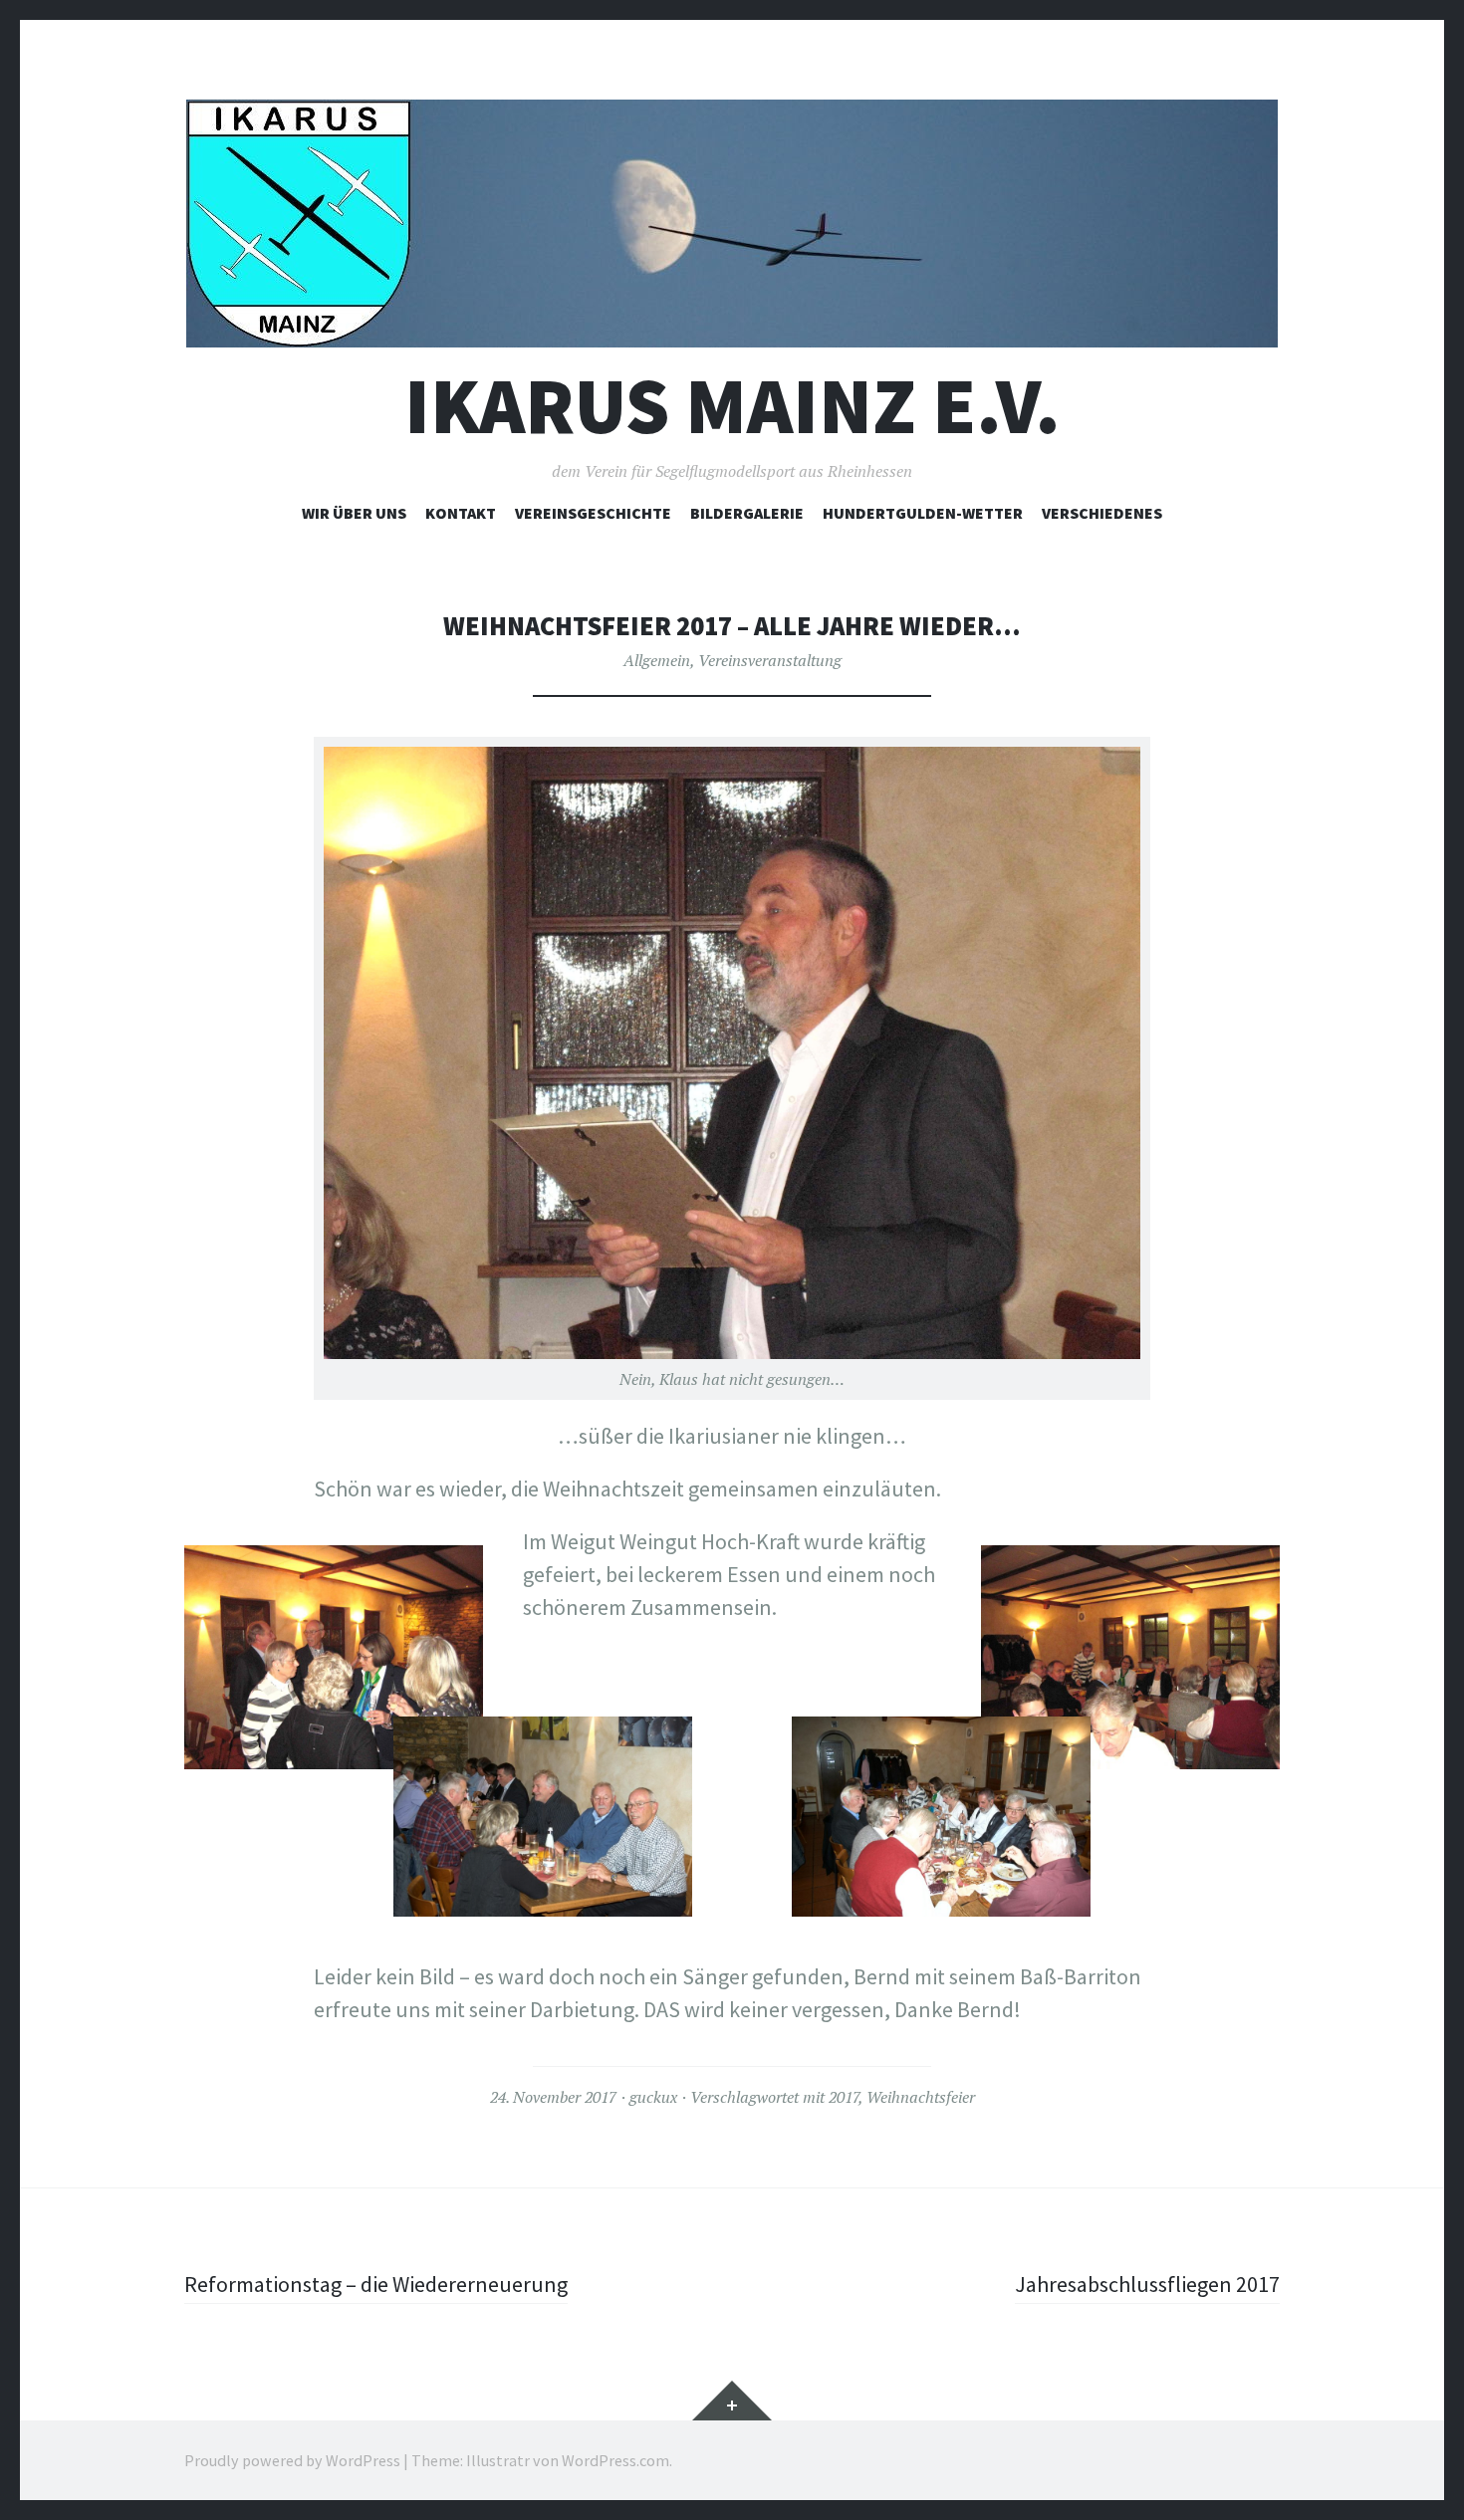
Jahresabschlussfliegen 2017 (1147, 2284)
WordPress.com (615, 2460)
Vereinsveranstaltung (770, 660)
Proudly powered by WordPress (292, 2460)
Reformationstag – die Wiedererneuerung (376, 2284)
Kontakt (461, 513)
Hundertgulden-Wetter (923, 513)
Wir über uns (354, 513)
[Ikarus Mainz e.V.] (732, 224)
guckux (653, 2097)
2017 (844, 2097)
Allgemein (657, 660)
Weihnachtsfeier (921, 2097)
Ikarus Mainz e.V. (732, 406)
